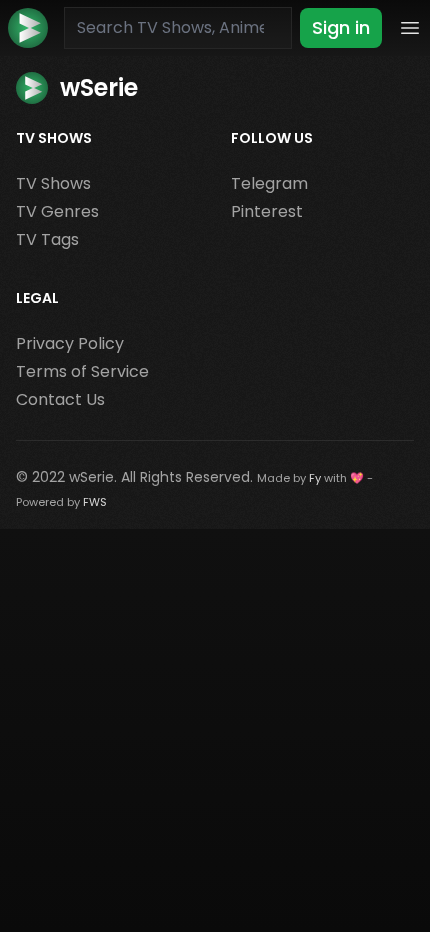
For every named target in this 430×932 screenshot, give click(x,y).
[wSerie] (28, 28)
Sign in (341, 27)
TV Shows (53, 183)
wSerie (91, 477)
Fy (315, 478)
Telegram (269, 183)
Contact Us (60, 399)
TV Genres (57, 211)
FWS (95, 502)
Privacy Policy (70, 343)
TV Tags (47, 239)
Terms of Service (82, 371)
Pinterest (267, 211)
